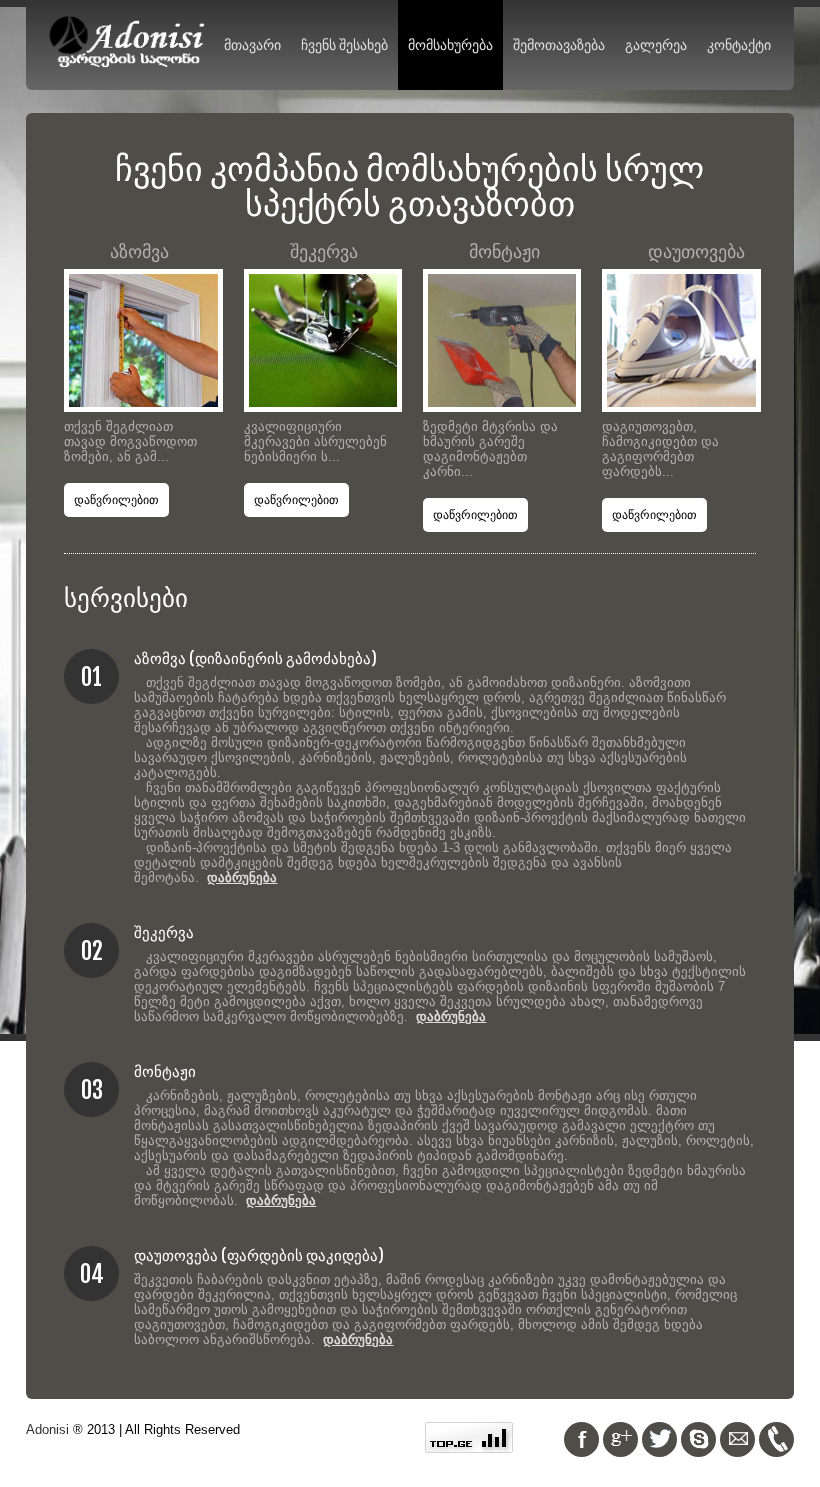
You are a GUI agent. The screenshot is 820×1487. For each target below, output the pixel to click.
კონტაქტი (739, 44)
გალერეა (656, 44)
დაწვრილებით (116, 500)
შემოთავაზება (559, 44)
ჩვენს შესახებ (344, 44)
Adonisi (47, 1429)
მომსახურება (450, 44)
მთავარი (252, 44)
